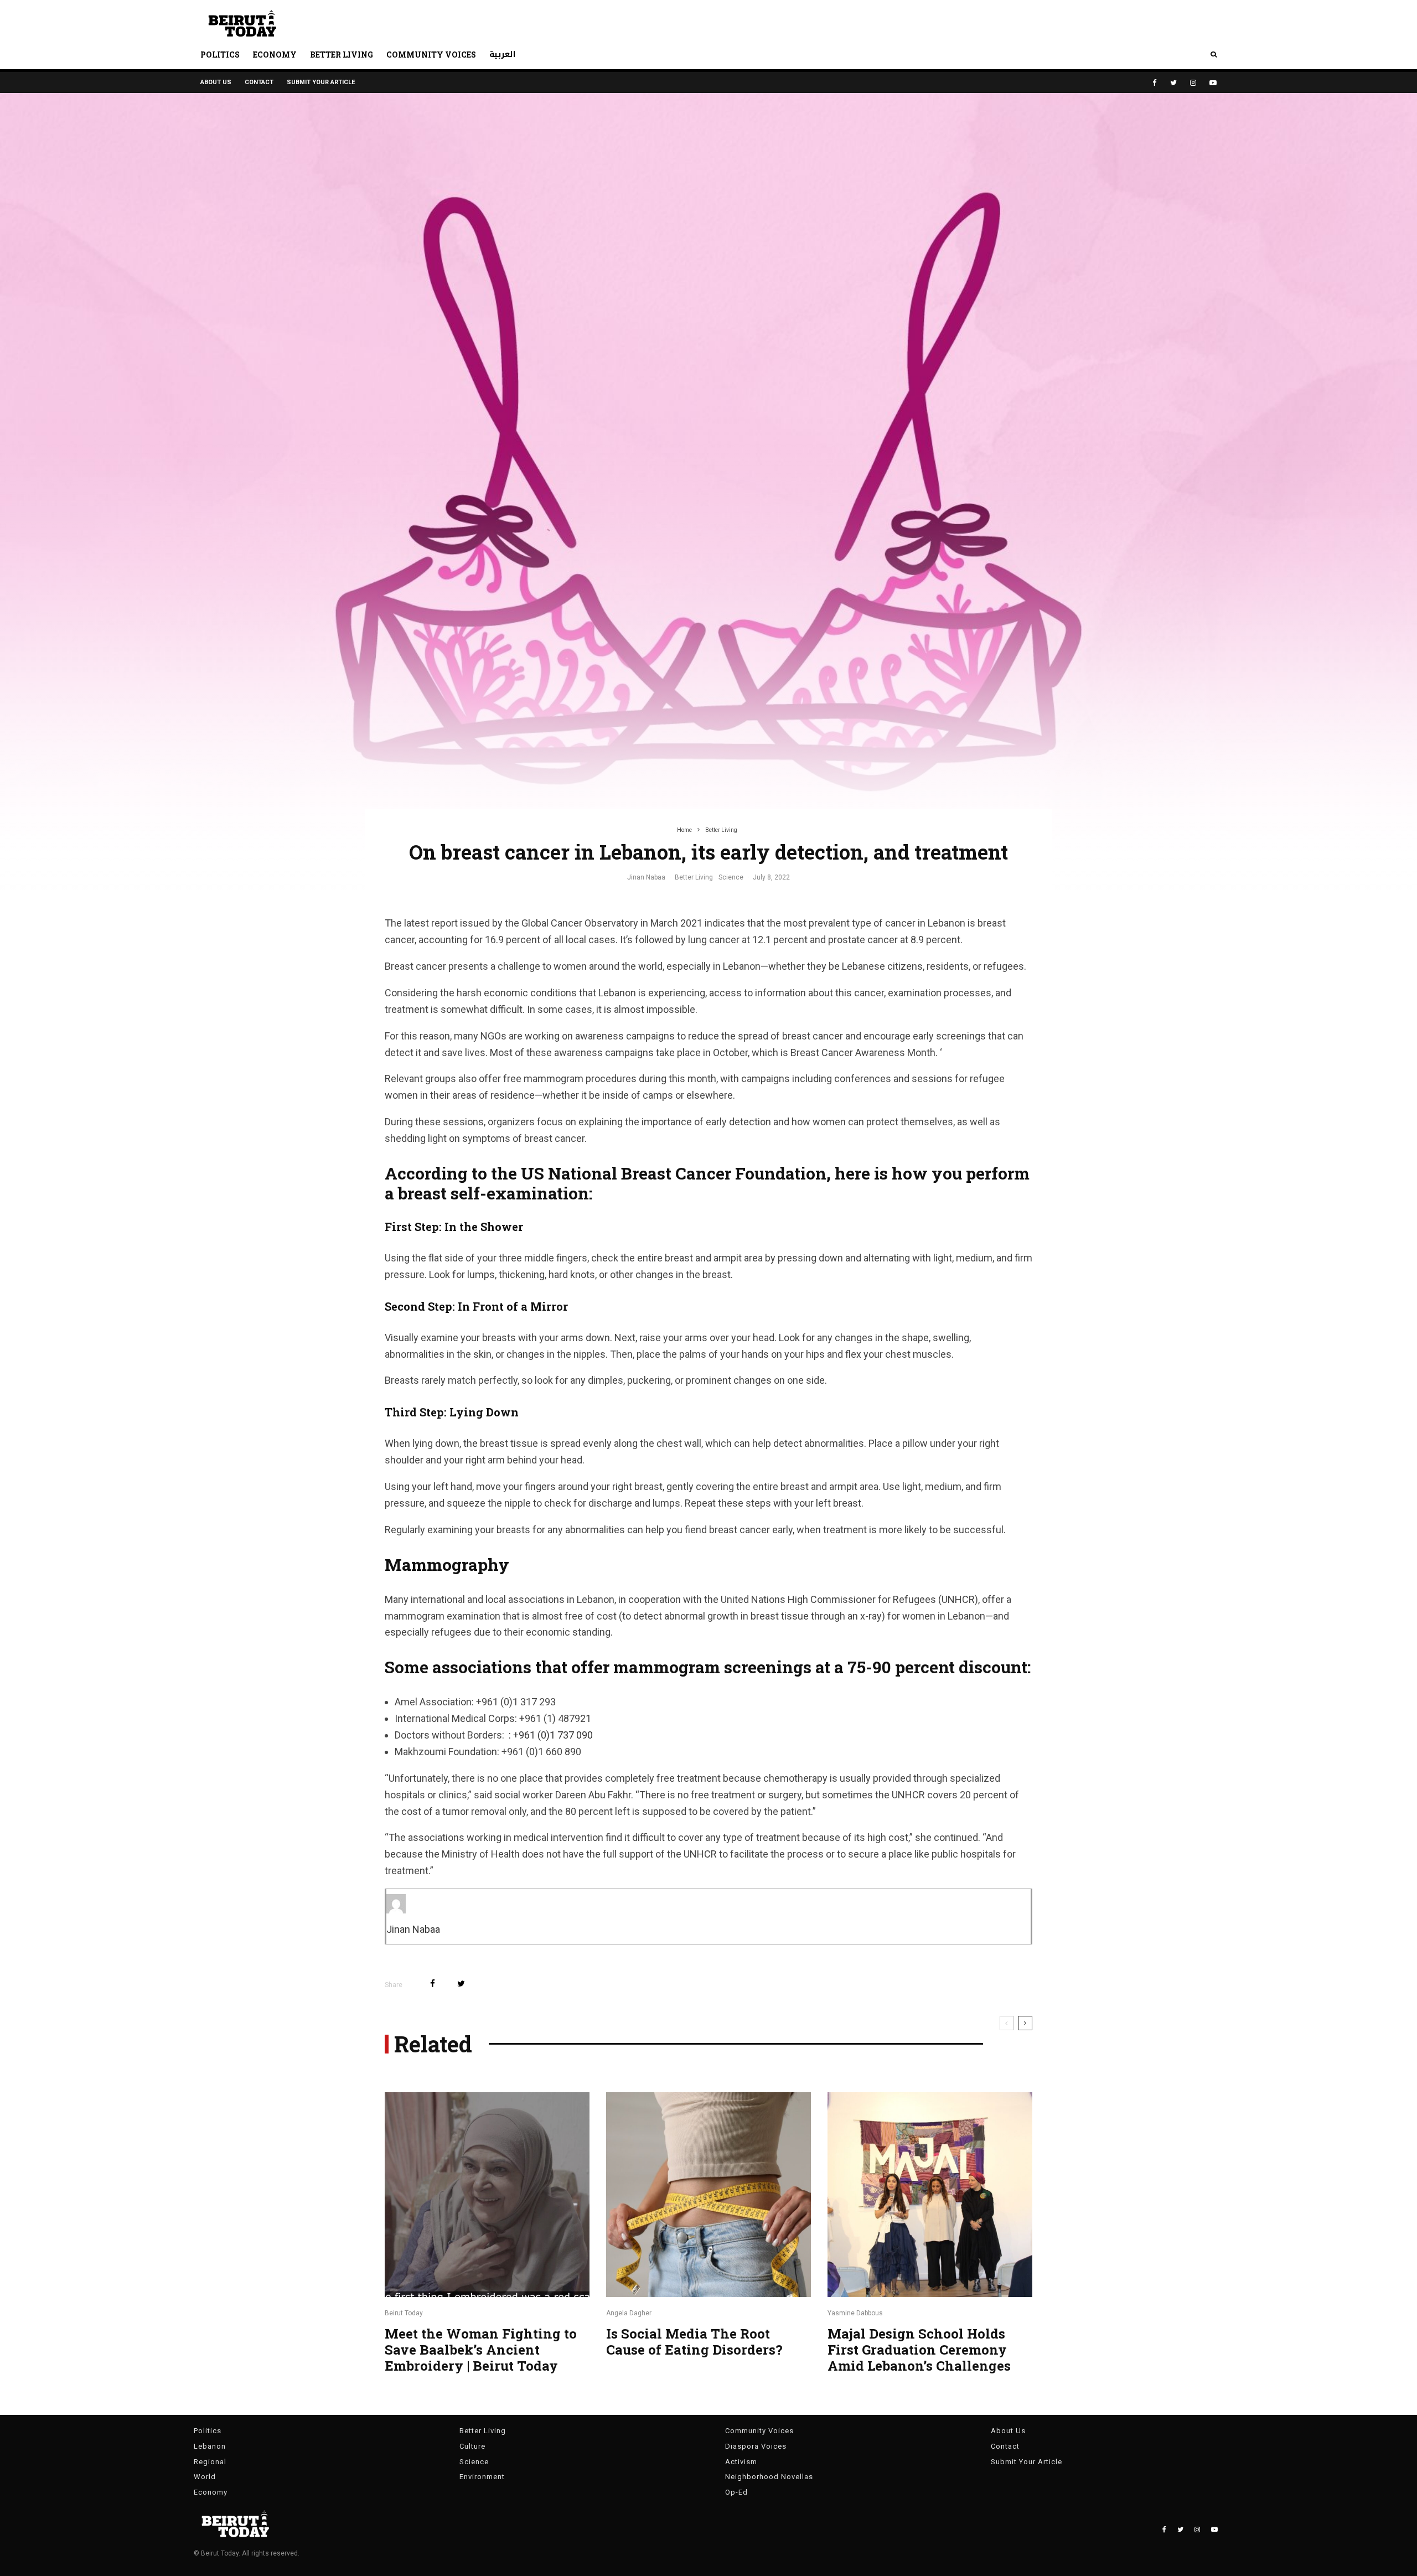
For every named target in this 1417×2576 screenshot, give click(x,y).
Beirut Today (404, 2313)
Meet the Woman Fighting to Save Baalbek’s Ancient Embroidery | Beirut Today (481, 2350)
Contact (259, 82)
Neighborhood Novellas (769, 2477)
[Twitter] (1173, 83)
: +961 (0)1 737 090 (550, 1735)
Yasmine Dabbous (855, 2313)
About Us (216, 82)
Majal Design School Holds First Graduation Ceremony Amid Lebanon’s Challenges (919, 2350)
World (205, 2477)
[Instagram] (1193, 83)
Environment (482, 2477)
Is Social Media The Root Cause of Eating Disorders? (696, 2342)
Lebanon (210, 2446)
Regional (210, 2462)
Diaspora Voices (756, 2446)
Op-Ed (736, 2492)
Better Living (342, 55)
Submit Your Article (321, 82)
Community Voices (431, 55)
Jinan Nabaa (646, 877)
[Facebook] (1155, 83)
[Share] (433, 1983)
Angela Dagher (629, 2313)
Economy (275, 55)
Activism (741, 2462)
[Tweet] (461, 1983)
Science (731, 877)
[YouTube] (1213, 83)
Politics (220, 55)
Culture (472, 2446)
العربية (503, 55)
